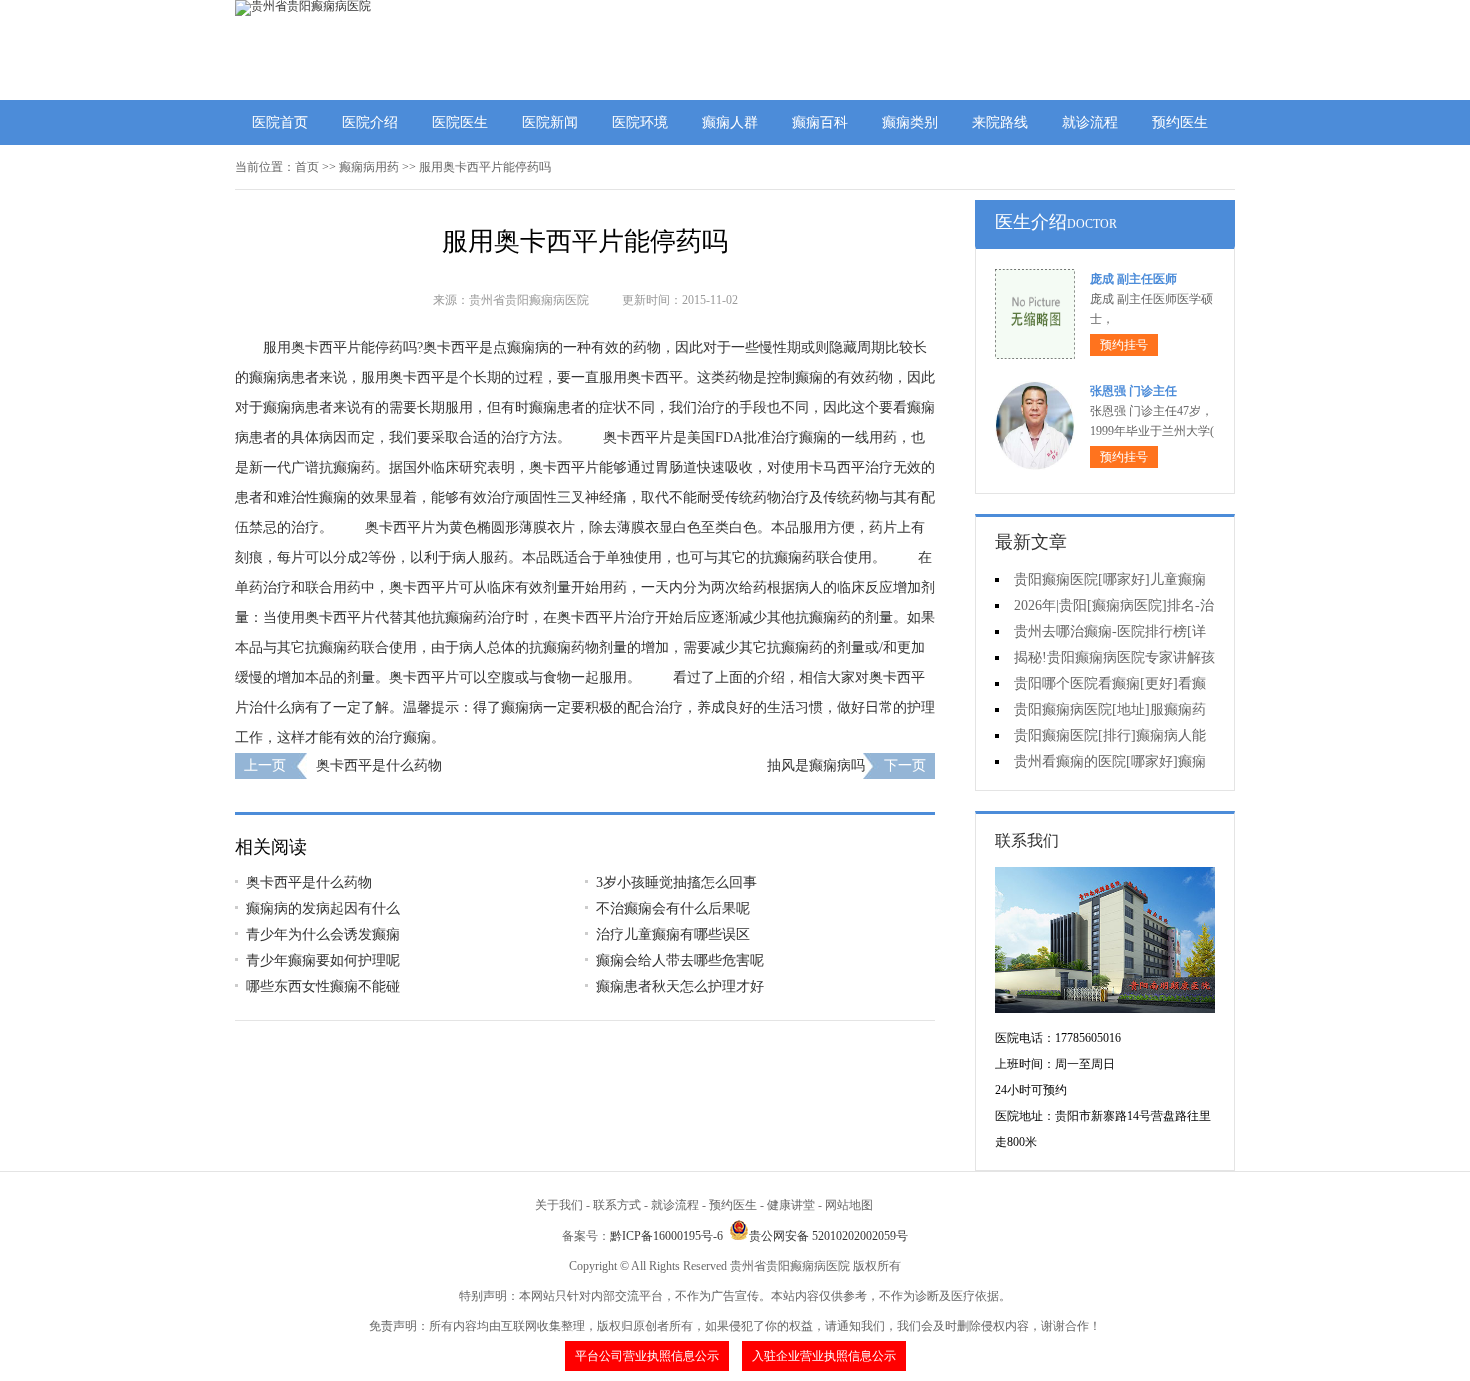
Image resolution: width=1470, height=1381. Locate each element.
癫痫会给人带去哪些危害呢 (680, 960)
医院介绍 (370, 122)
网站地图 (849, 1205)
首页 (307, 167)
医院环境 (640, 122)
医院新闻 (550, 122)
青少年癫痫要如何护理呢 (323, 960)
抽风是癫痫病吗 (816, 765)
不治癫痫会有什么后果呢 (673, 908)
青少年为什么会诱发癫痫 (323, 934)
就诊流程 (1090, 122)
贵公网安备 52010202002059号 (828, 1236)
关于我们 (559, 1205)
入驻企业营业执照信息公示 (824, 1356)
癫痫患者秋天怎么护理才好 (680, 986)
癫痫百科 (820, 122)
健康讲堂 (791, 1205)
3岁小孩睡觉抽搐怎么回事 (676, 882)
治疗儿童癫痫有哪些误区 (673, 934)
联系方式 (617, 1205)
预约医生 (1180, 122)
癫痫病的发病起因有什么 (323, 908)
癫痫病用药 (369, 167)
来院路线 (1000, 122)
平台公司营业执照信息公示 (647, 1356)
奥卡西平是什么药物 (379, 765)
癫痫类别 (910, 122)
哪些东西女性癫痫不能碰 (323, 986)
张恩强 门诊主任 (1133, 391)
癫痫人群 (730, 122)
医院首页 (280, 122)
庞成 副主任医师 (1133, 279)
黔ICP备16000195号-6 (666, 1236)
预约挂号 (1124, 345)
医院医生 (460, 122)
